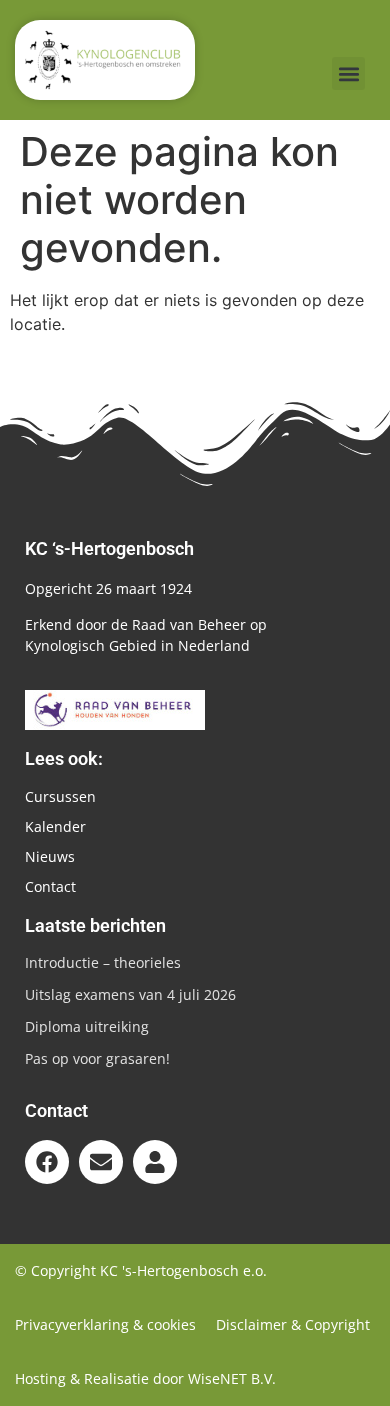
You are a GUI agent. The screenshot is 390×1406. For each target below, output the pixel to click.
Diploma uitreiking (87, 1026)
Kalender (55, 826)
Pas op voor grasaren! (97, 1058)
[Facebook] (47, 1162)
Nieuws (50, 856)
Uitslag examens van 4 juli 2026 (130, 994)
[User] (155, 1162)
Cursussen (60, 796)
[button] (348, 73)
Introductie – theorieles (103, 962)
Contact (50, 886)
